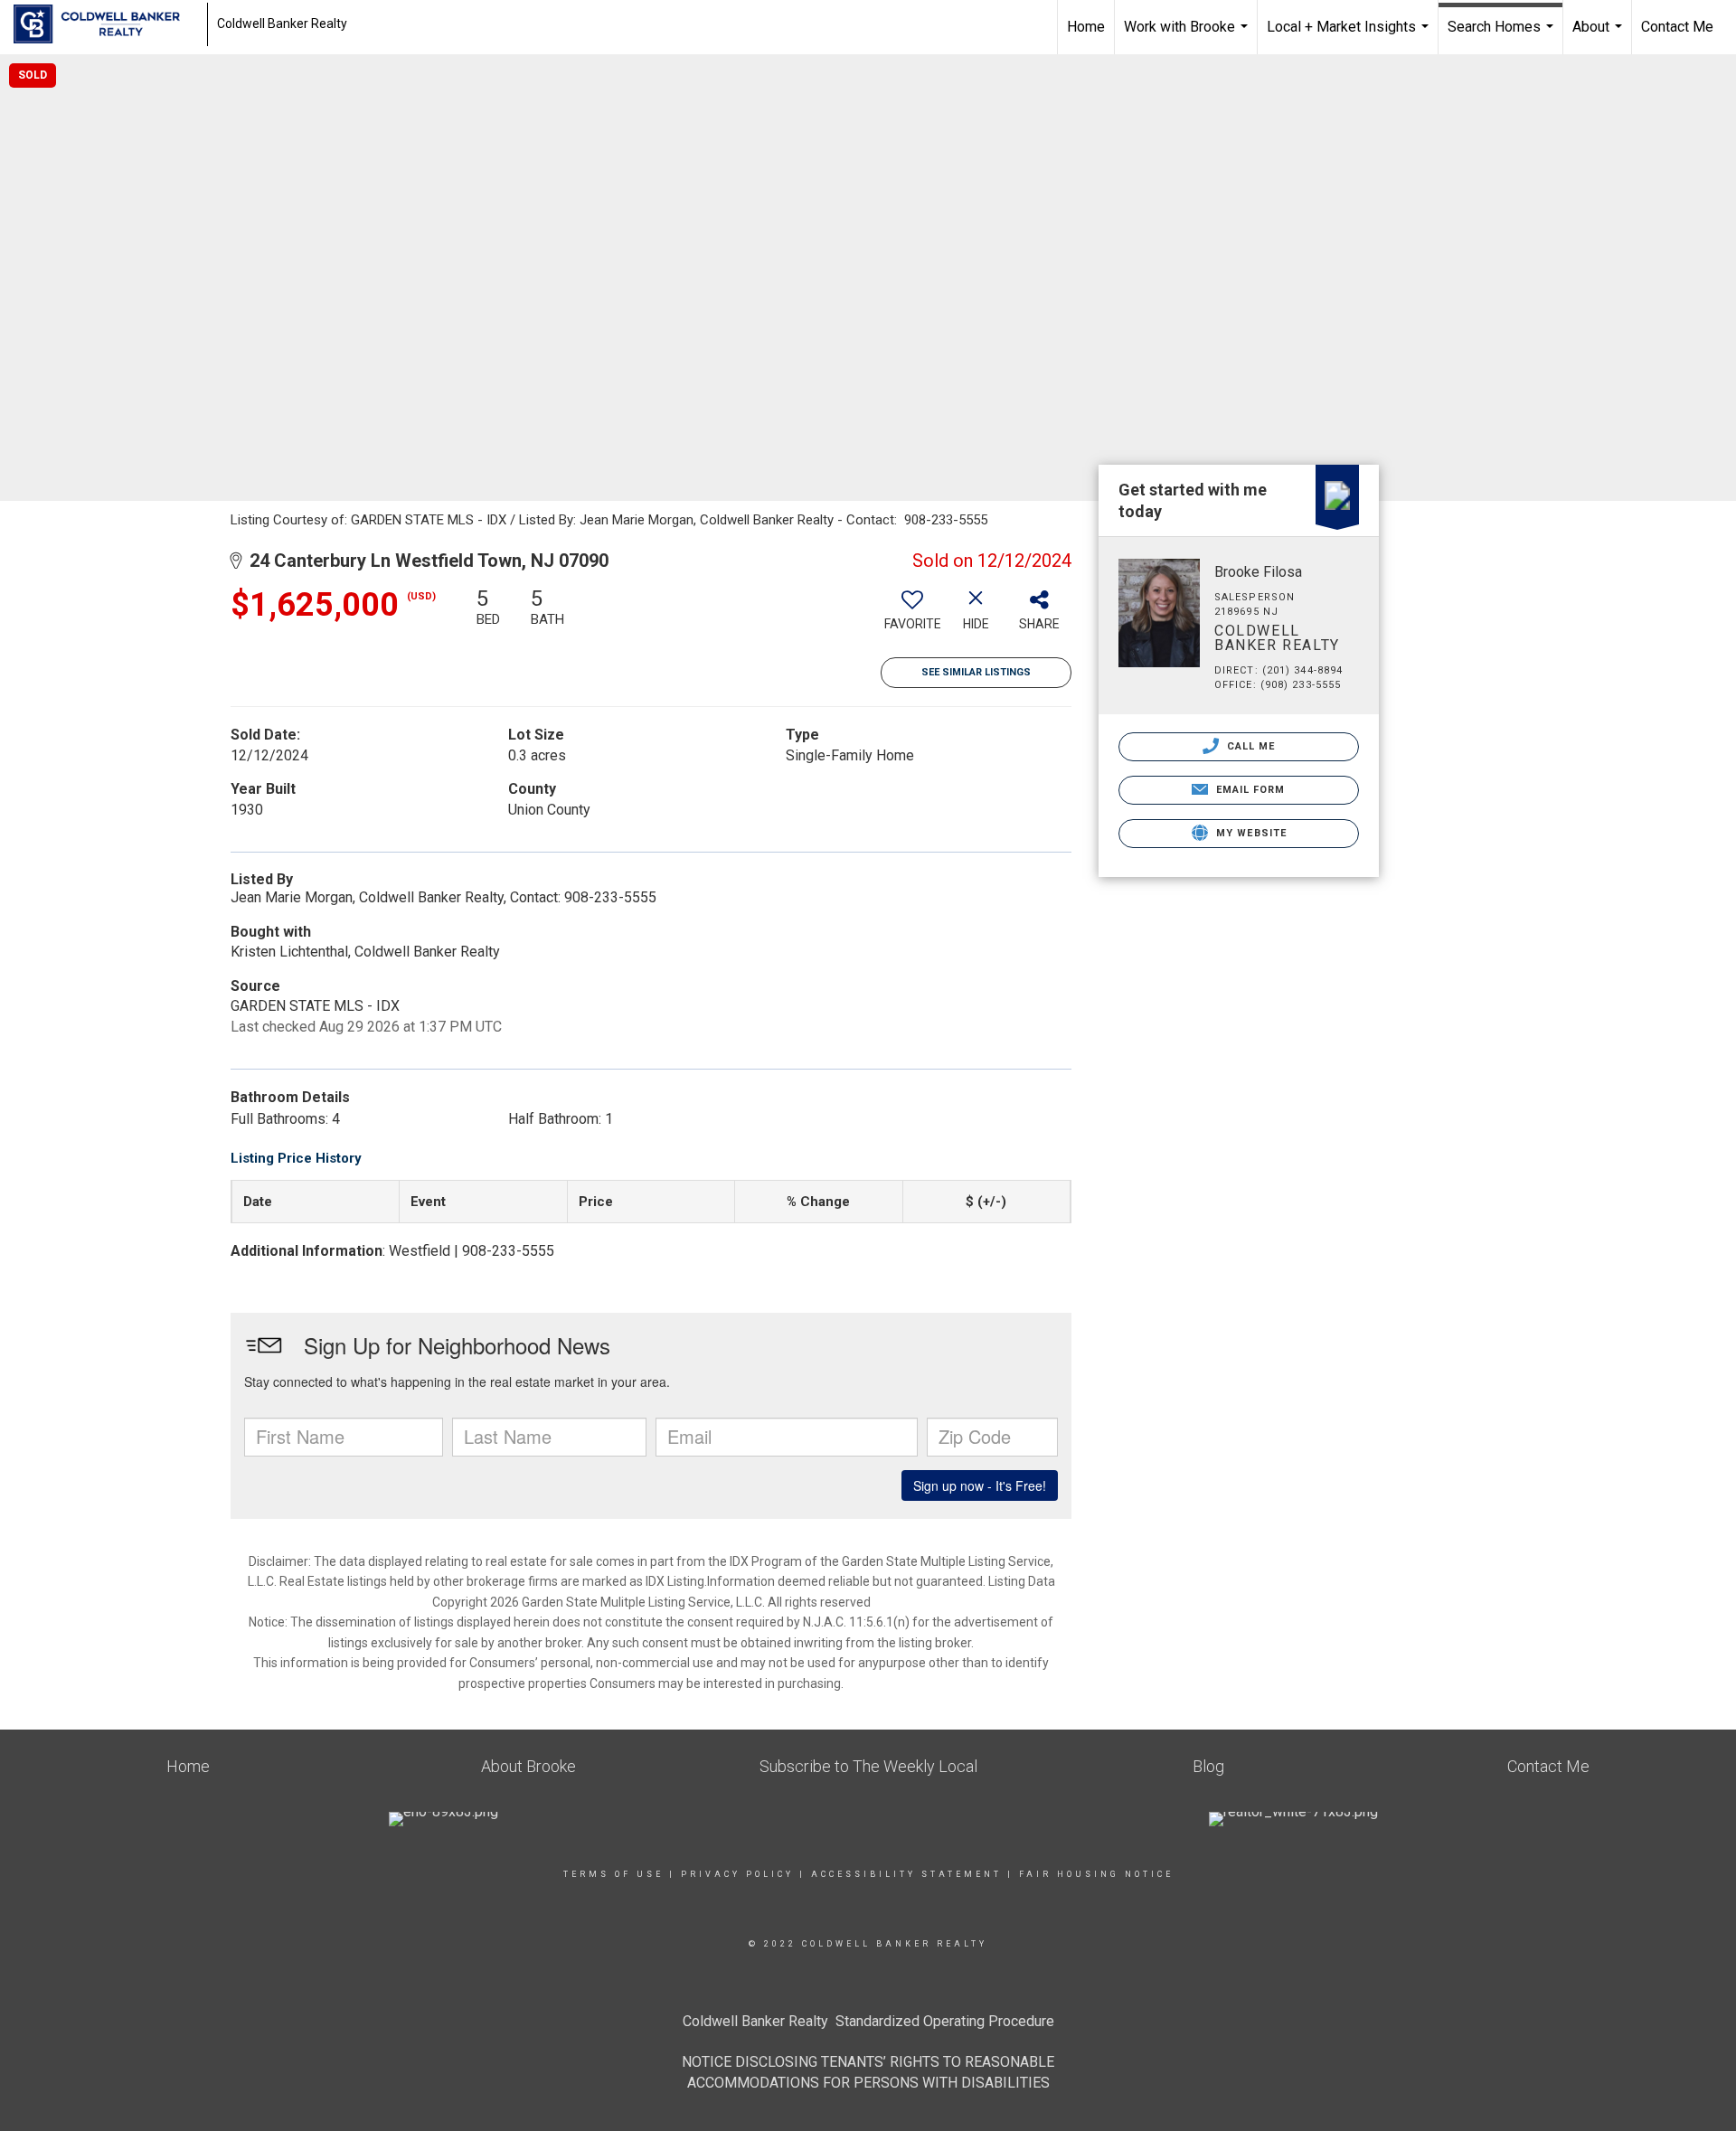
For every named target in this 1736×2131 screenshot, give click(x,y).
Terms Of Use (613, 1874)
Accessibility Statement (906, 1874)
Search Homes (1503, 36)
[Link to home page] (106, 24)
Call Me (1250, 746)
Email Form (1248, 790)
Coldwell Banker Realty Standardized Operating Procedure (868, 2021)
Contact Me (1677, 27)
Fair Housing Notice (1096, 1874)
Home (1086, 27)
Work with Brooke (1188, 36)
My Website (1250, 833)
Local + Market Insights (1350, 36)
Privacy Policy (737, 1874)
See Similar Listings (976, 672)
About (1599, 36)
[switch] (912, 616)
